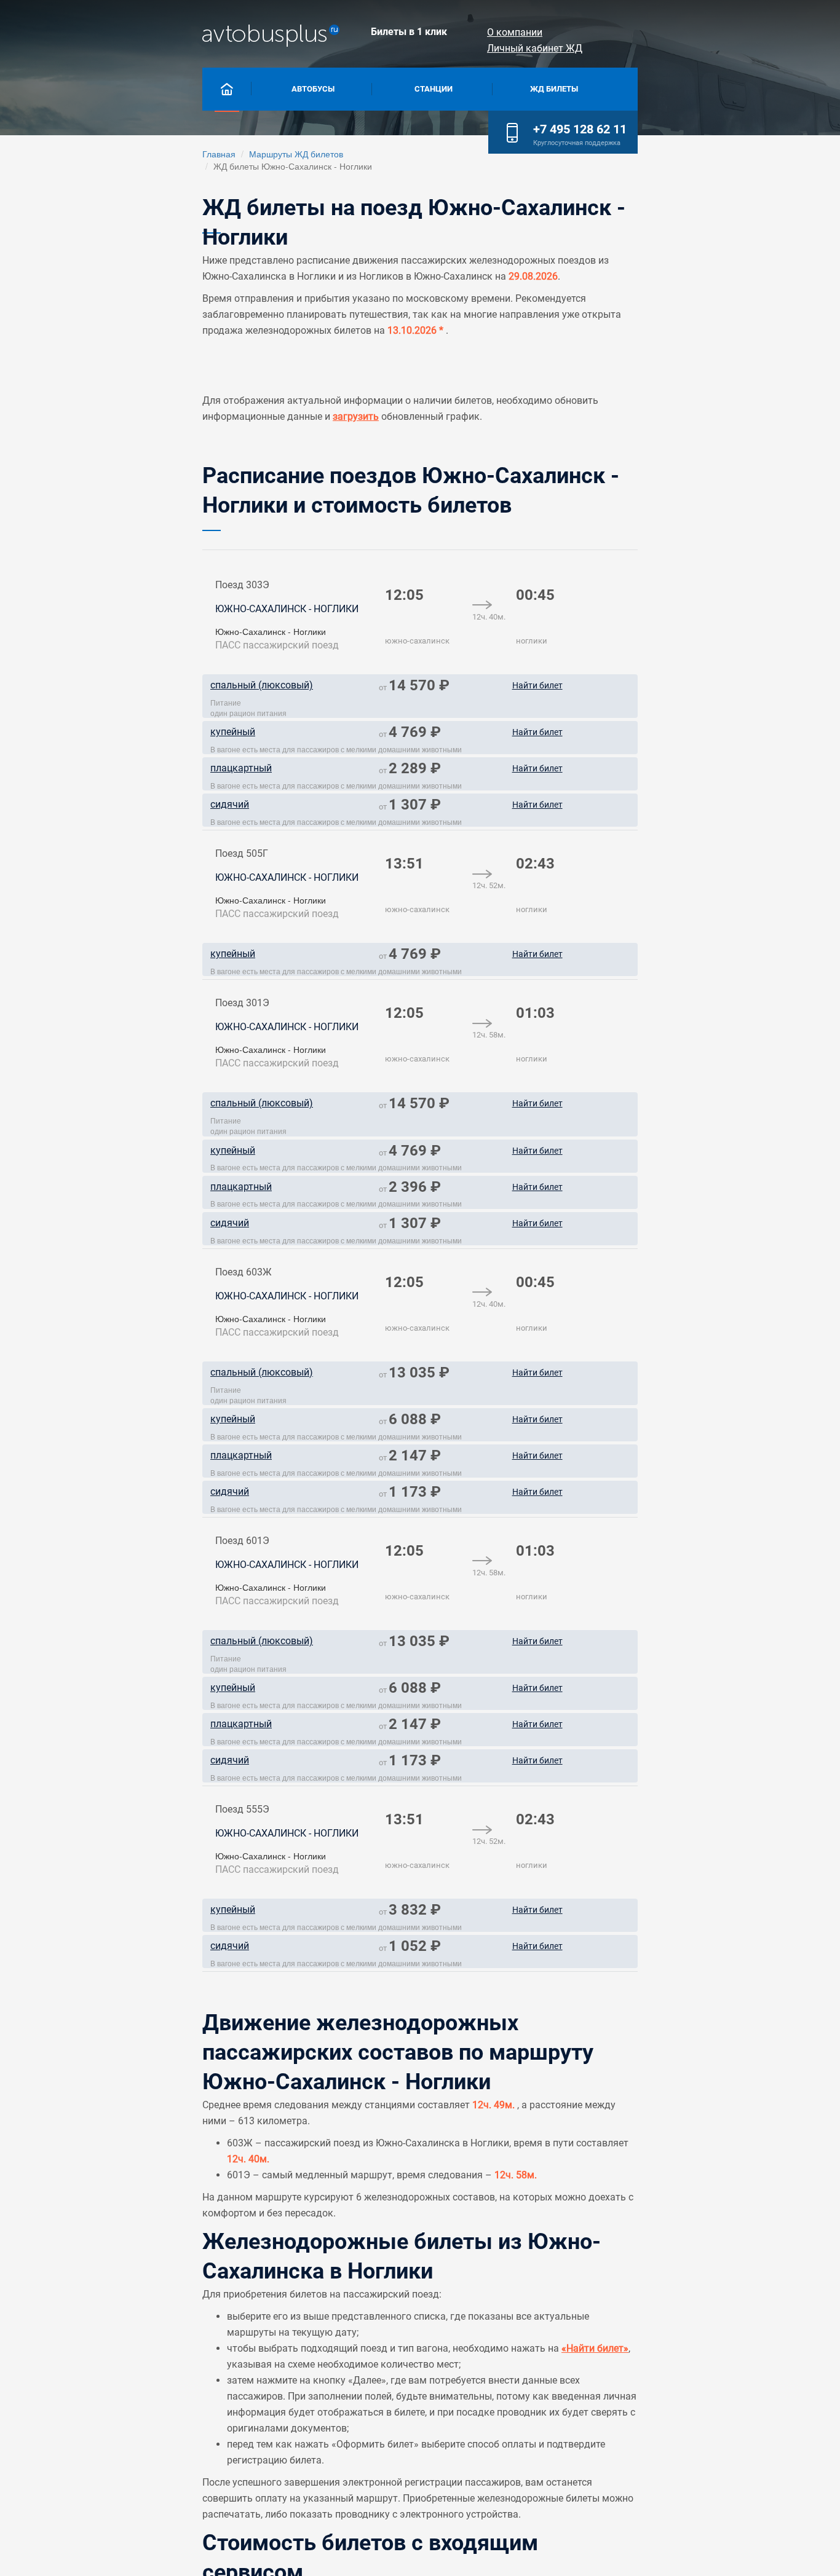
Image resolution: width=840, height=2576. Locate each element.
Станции (434, 89)
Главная (219, 154)
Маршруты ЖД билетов (296, 154)
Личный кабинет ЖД (535, 48)
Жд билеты (554, 89)
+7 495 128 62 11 (580, 129)
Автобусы (313, 89)
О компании (515, 32)
